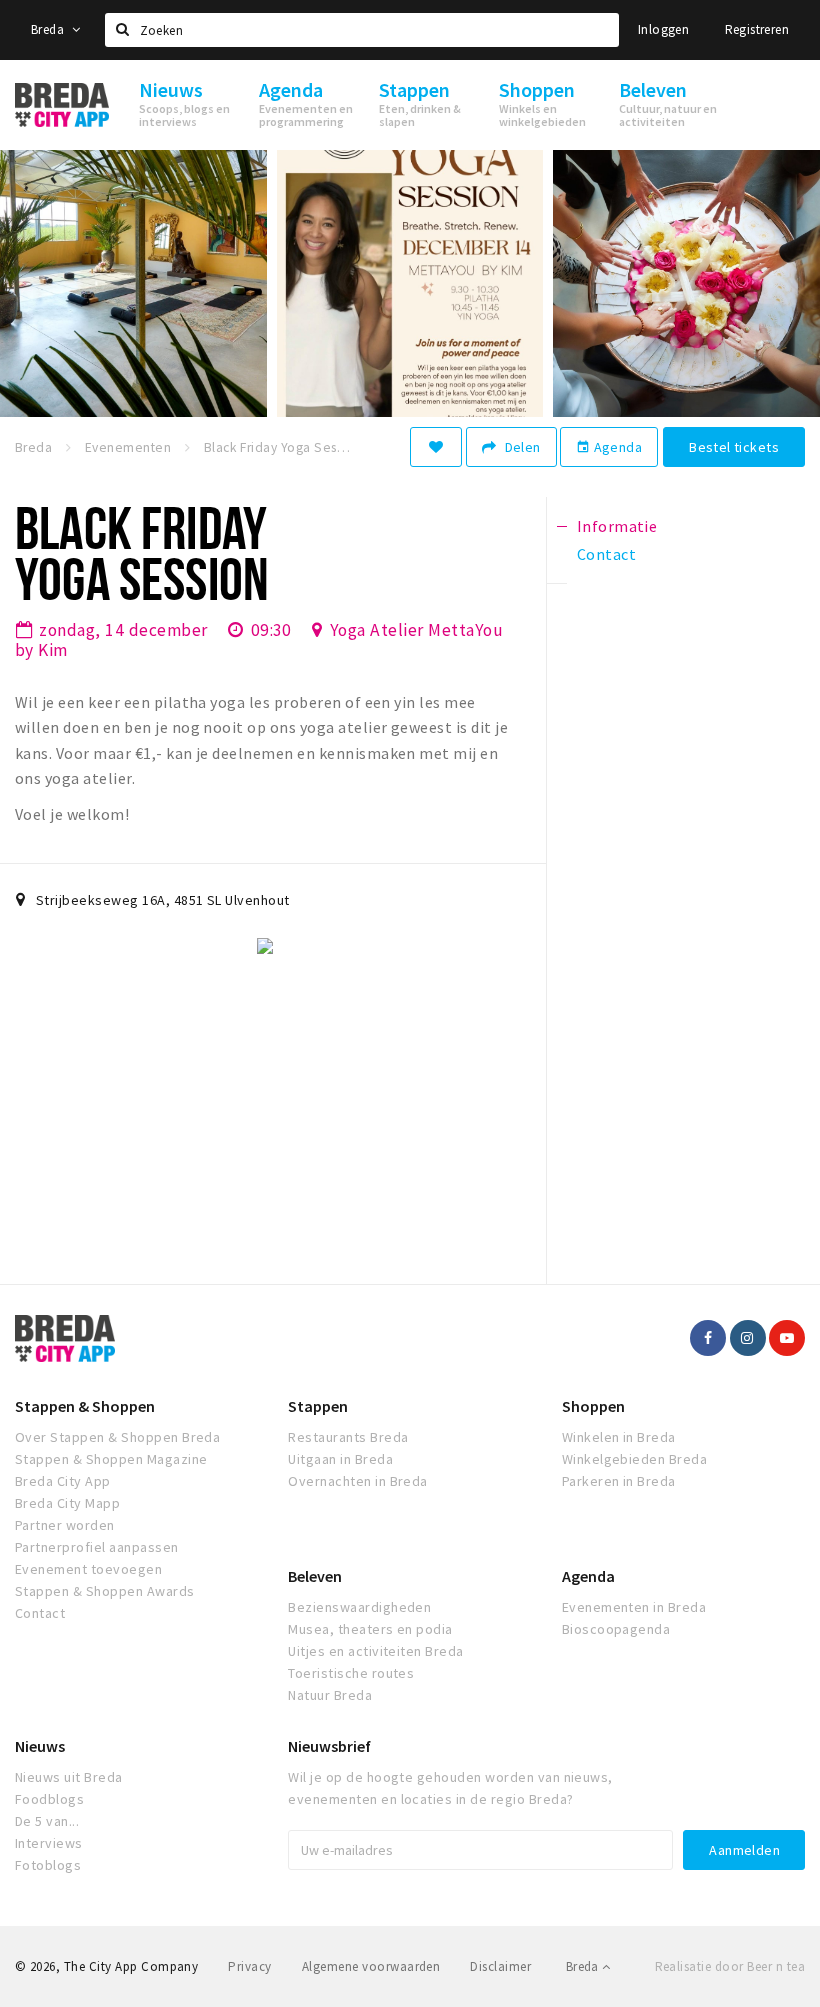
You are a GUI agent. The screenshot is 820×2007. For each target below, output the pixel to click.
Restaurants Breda (348, 1437)
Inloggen (663, 29)
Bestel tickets (734, 447)
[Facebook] (708, 1338)
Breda (49, 29)
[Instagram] (748, 1338)
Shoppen (593, 1406)
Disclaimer (500, 1966)
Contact (40, 1613)
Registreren (757, 29)
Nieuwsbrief (329, 1746)
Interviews (49, 1843)
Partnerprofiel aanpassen (97, 1547)
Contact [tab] (606, 554)
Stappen (318, 1406)
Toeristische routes (351, 1673)
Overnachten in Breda (358, 1481)
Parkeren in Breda (619, 1481)
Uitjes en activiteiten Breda (375, 1651)
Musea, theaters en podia (370, 1629)
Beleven (315, 1576)
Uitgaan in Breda (340, 1459)
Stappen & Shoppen (85, 1406)
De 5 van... (47, 1821)
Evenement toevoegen (88, 1569)
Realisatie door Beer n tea (730, 1966)
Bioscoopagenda (616, 1629)
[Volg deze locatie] (436, 447)
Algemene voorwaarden (371, 1966)
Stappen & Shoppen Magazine (111, 1459)
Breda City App (63, 1481)
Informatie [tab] (617, 526)
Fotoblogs (48, 1865)
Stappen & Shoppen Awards (105, 1591)
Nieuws (40, 1746)
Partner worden (65, 1525)
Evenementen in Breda (634, 1607)
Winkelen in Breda (619, 1437)
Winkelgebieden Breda (635, 1459)
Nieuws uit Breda (69, 1777)
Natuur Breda (330, 1695)
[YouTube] (787, 1338)
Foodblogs (49, 1799)
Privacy (249, 1966)
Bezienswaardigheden (359, 1607)
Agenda (609, 447)
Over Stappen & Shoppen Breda (117, 1437)
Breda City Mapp (67, 1503)
